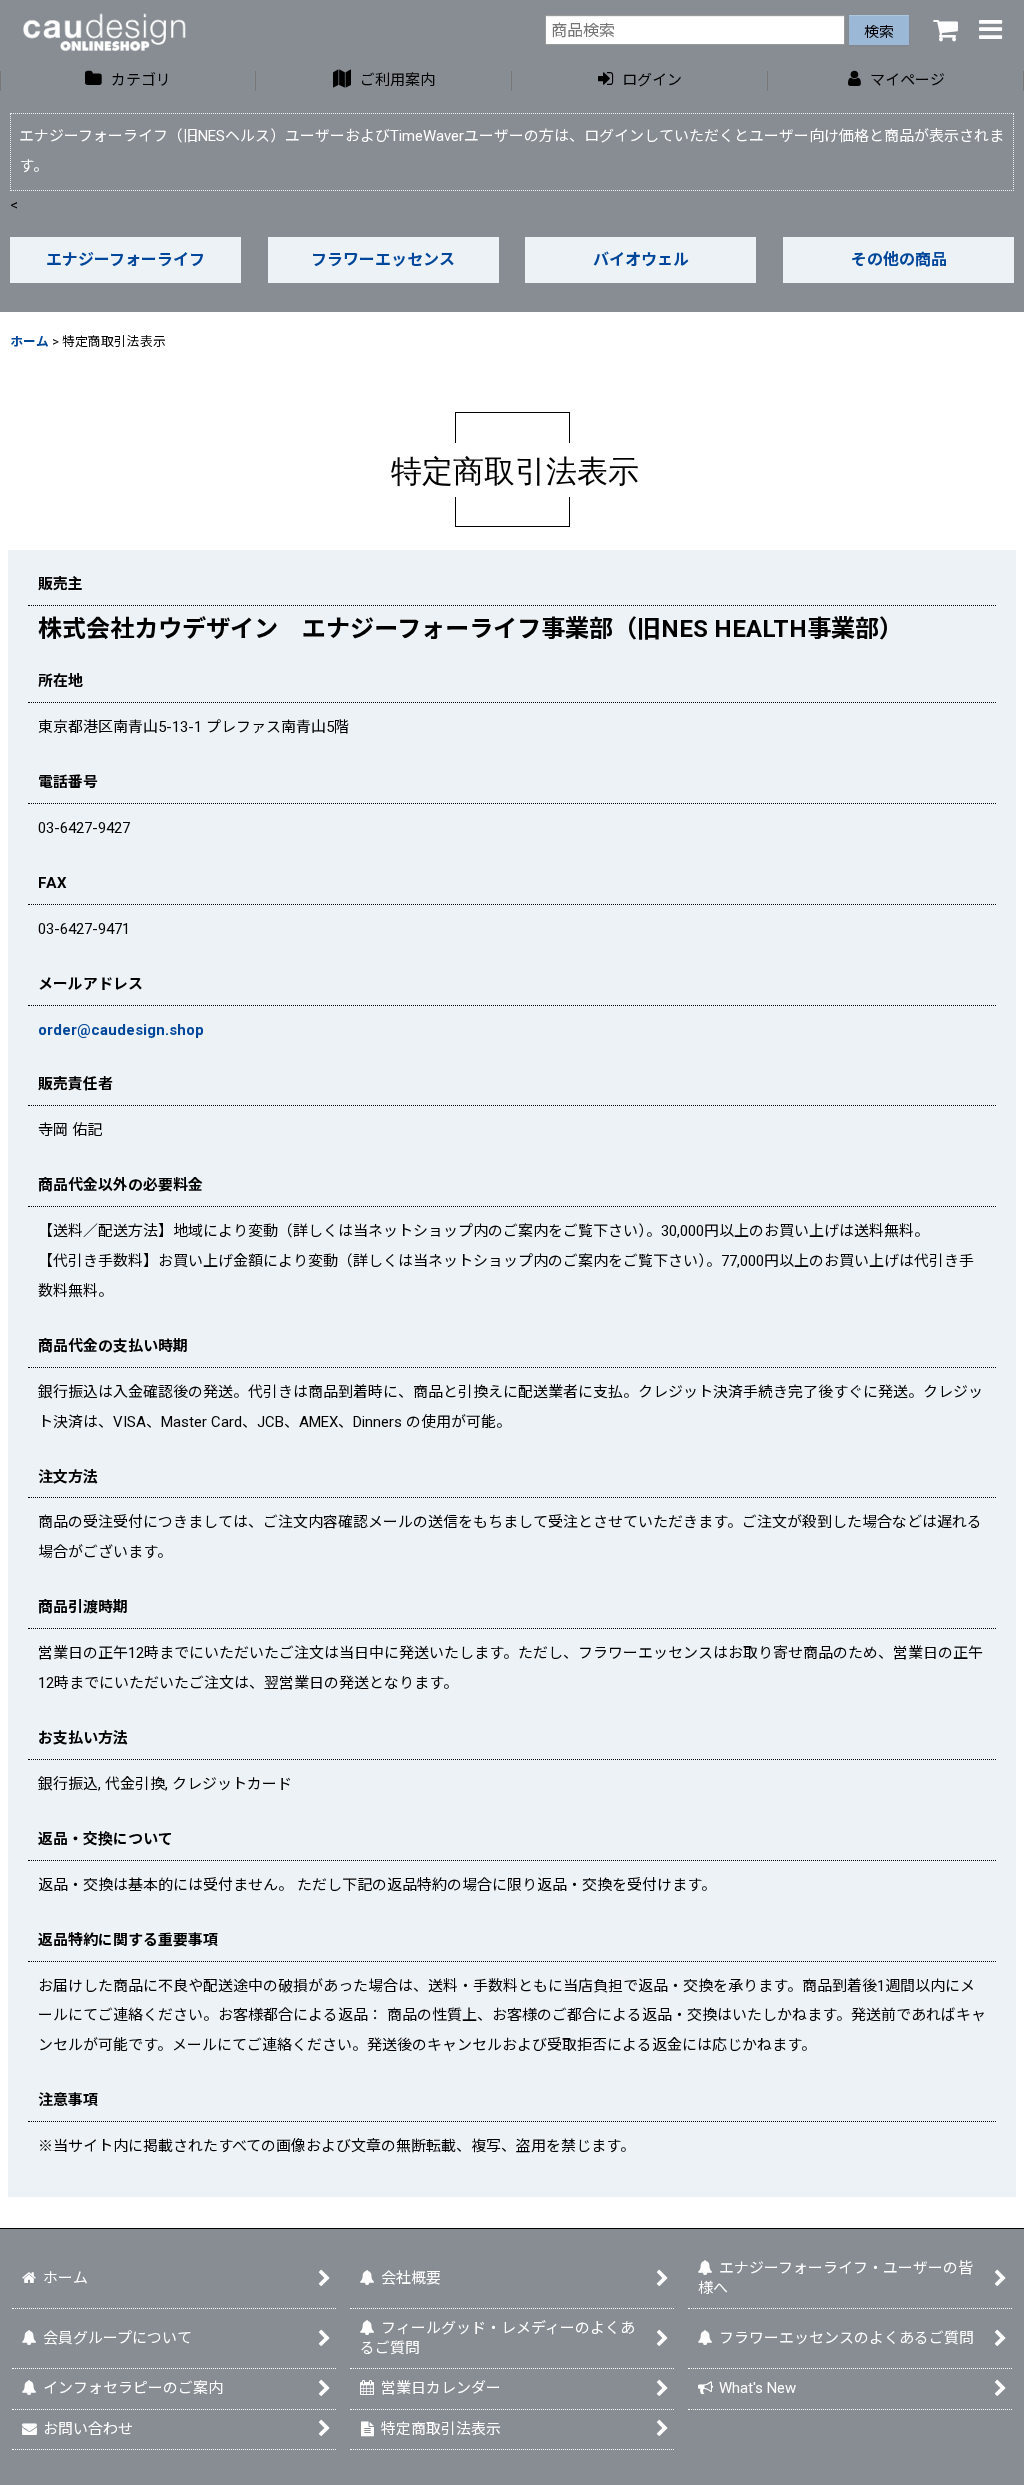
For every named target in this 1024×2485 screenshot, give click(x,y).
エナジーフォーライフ (125, 259)
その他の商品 (899, 259)
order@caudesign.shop (121, 1030)
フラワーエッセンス (383, 259)
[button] (986, 29)
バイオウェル (641, 259)
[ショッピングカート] (940, 29)
